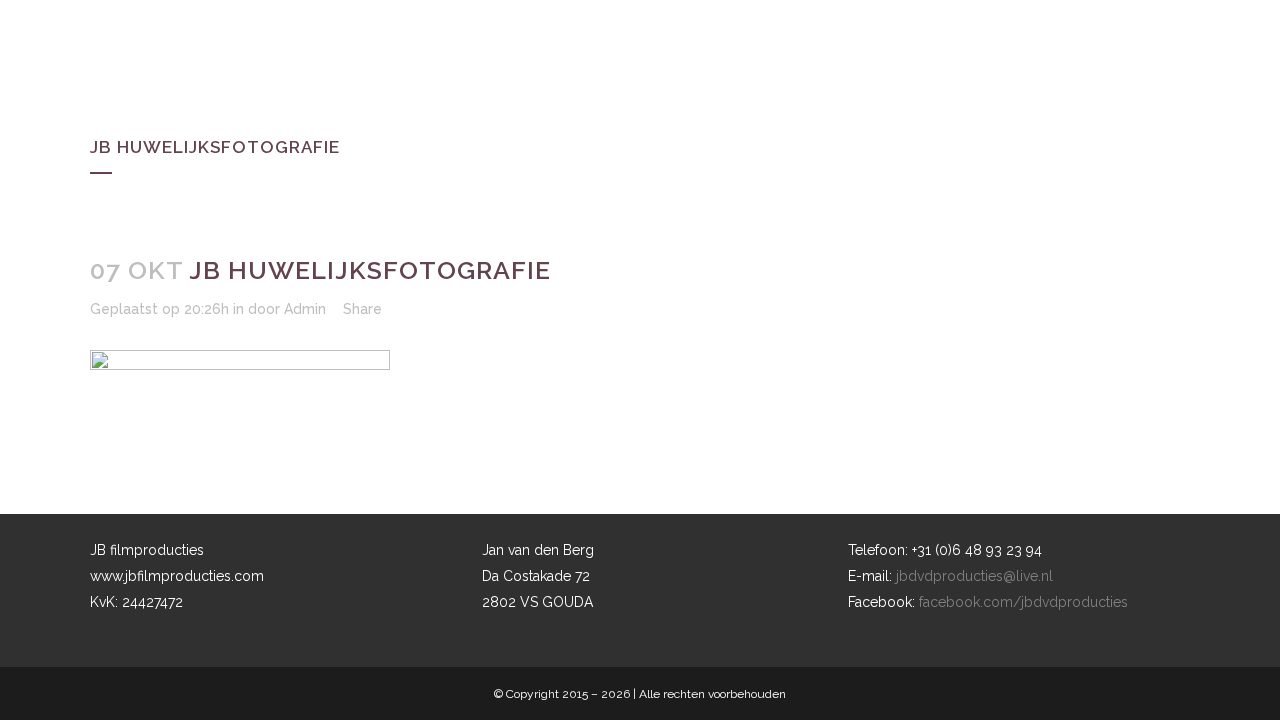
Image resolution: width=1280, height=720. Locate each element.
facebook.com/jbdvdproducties (1023, 602)
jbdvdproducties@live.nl (974, 576)
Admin (305, 309)
